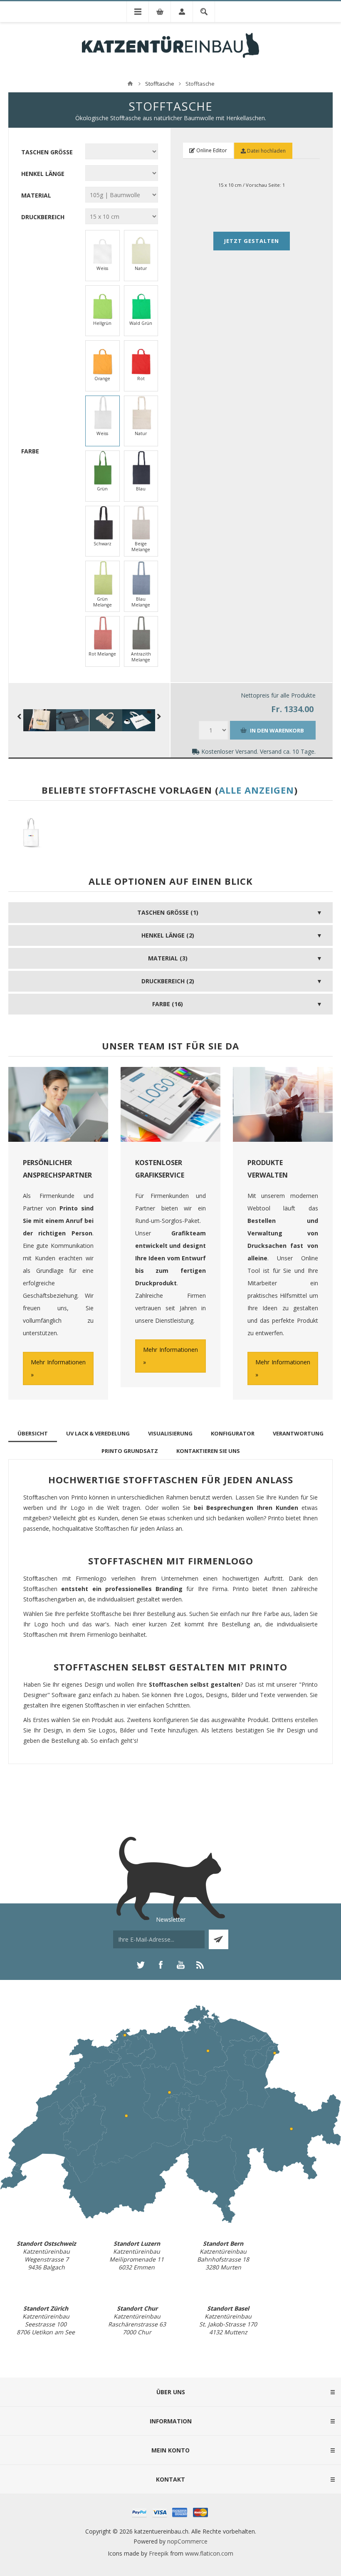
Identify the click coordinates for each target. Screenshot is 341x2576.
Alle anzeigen (256, 790)
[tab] (33, 1433)
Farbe (30, 451)
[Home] (130, 84)
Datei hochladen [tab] (266, 151)
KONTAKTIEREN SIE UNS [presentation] (208, 1451)
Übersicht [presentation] (33, 1433)
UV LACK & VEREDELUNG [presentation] (98, 1433)
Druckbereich (43, 217)
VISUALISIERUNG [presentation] (170, 1433)
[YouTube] (180, 1965)
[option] (33, 835)
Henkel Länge (43, 173)
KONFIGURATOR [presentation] (233, 1433)
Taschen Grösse (47, 152)
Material (36, 195)
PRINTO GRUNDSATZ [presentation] (130, 1451)
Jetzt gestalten (252, 241)
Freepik (159, 2553)
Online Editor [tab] (211, 150)
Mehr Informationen (58, 1362)
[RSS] (200, 1965)
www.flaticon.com (209, 2553)
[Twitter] (141, 1965)
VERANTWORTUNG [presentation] (298, 1433)
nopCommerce (187, 2541)
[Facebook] (161, 1965)
